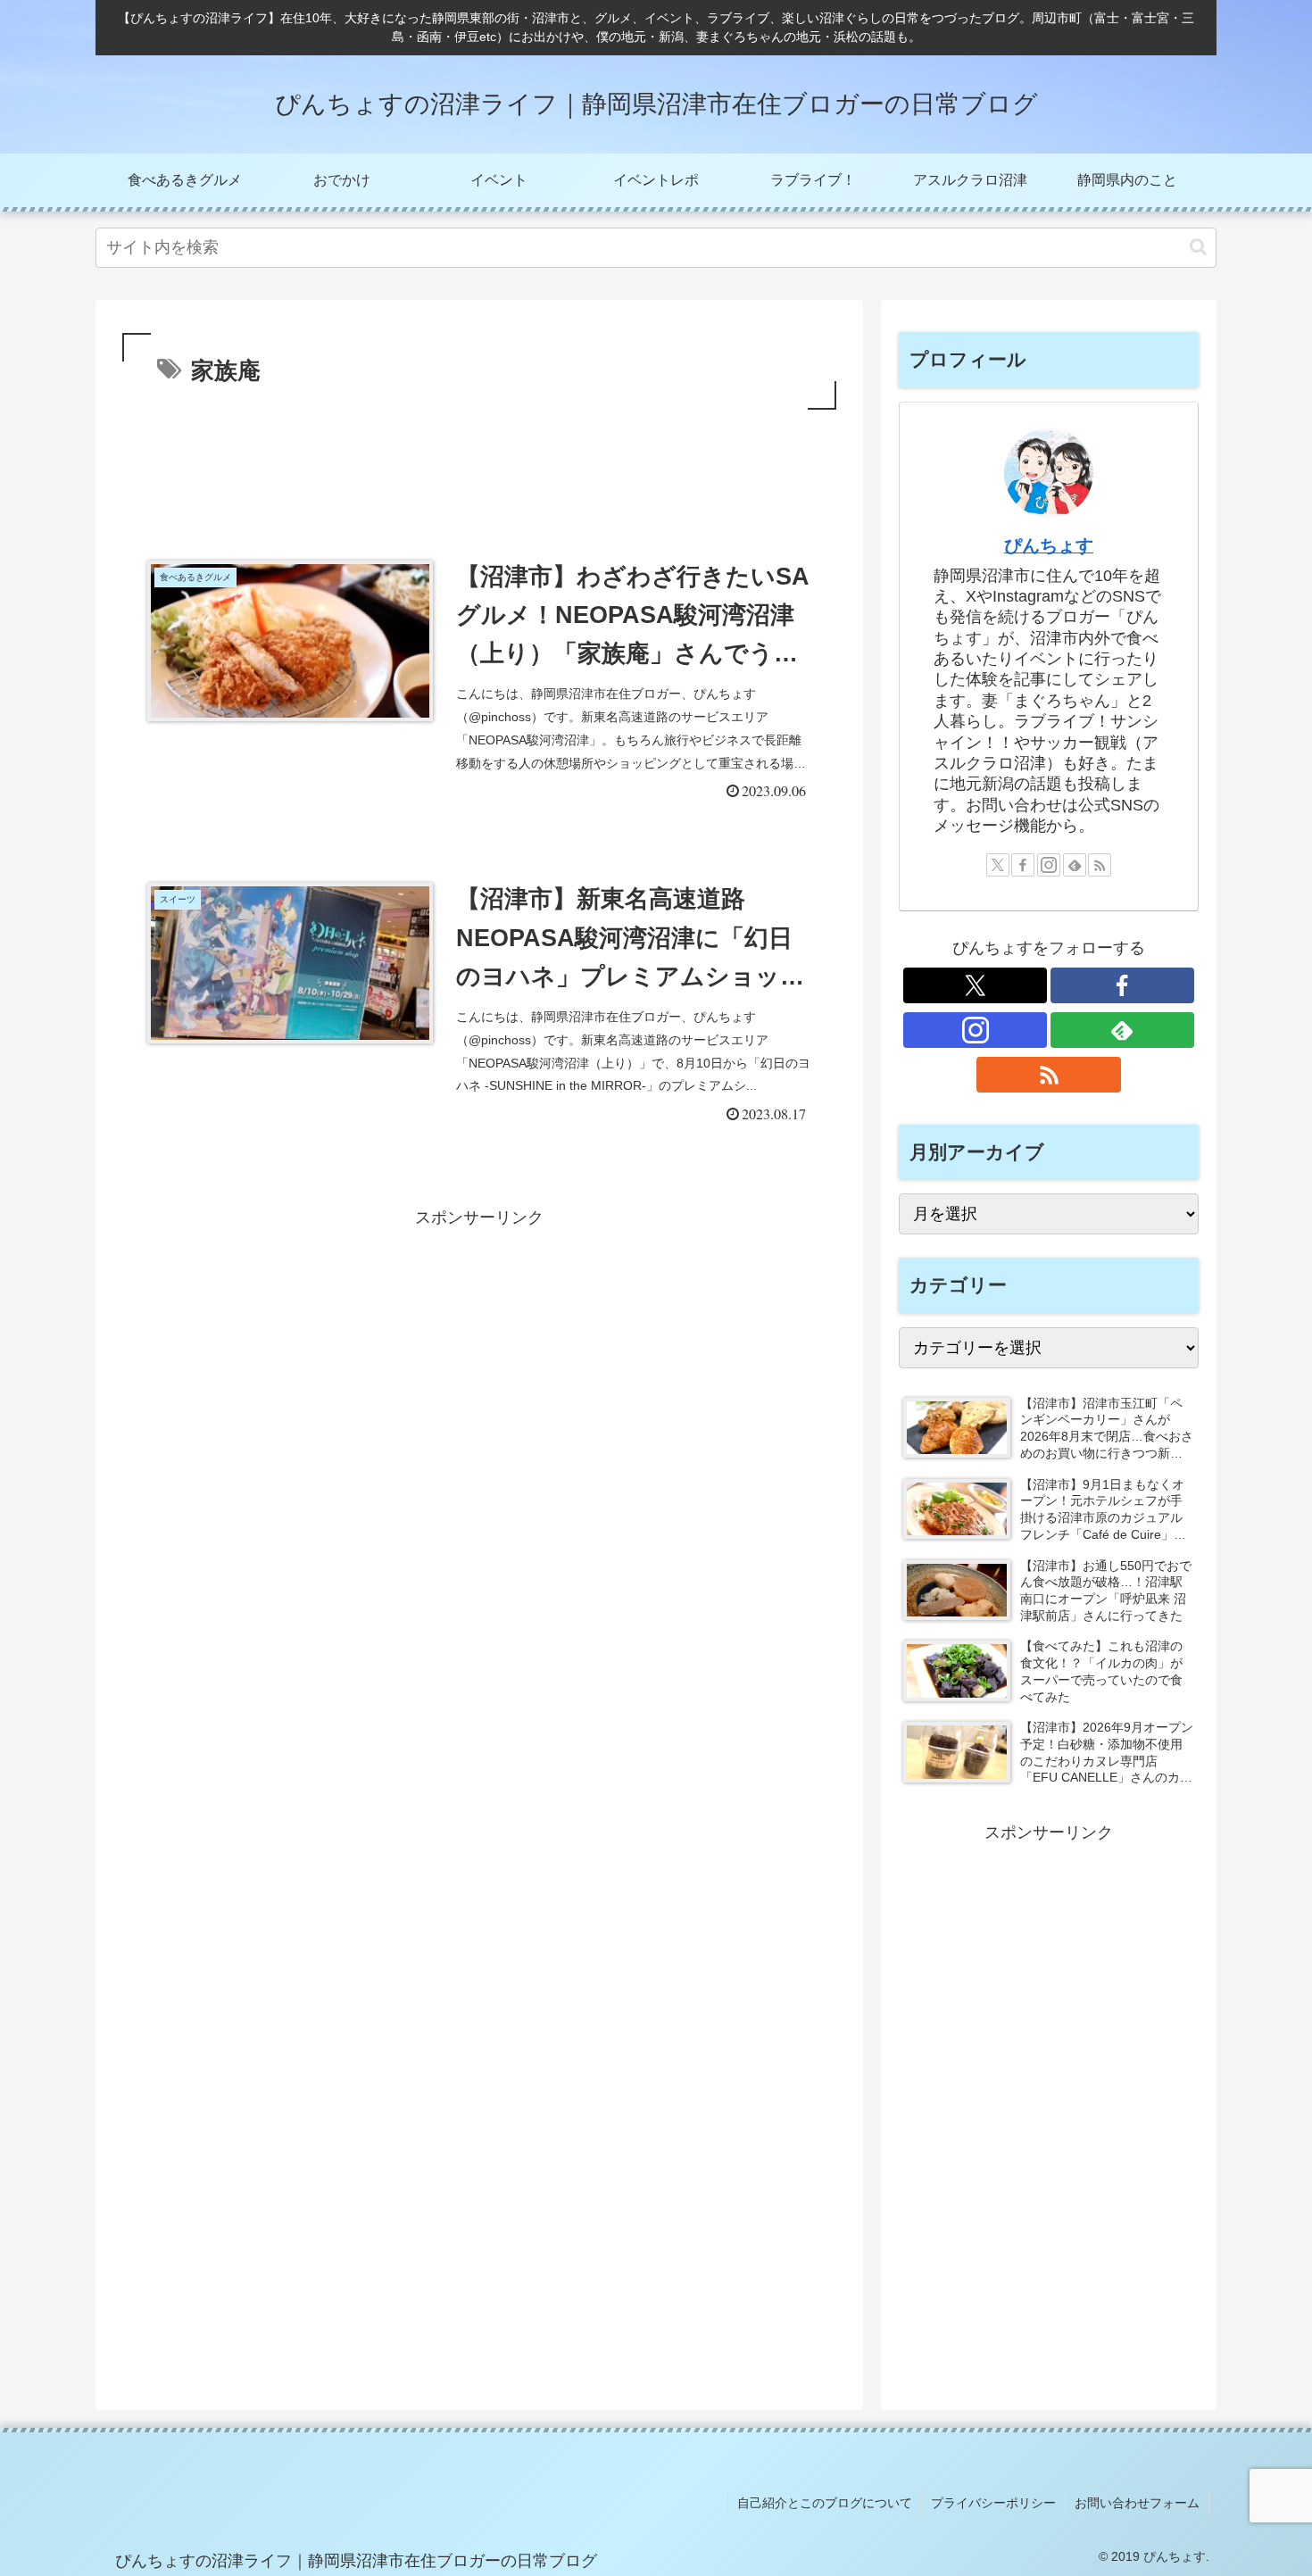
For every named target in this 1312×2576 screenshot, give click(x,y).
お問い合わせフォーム (1137, 2503)
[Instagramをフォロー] (1049, 865)
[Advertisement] (479, 463)
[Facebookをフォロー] (1023, 865)
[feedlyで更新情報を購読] (1075, 865)
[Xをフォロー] (998, 865)
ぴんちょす (1049, 545)
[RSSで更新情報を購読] (1100, 865)
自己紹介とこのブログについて (825, 2503)
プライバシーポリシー (993, 2503)
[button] (1198, 247)
